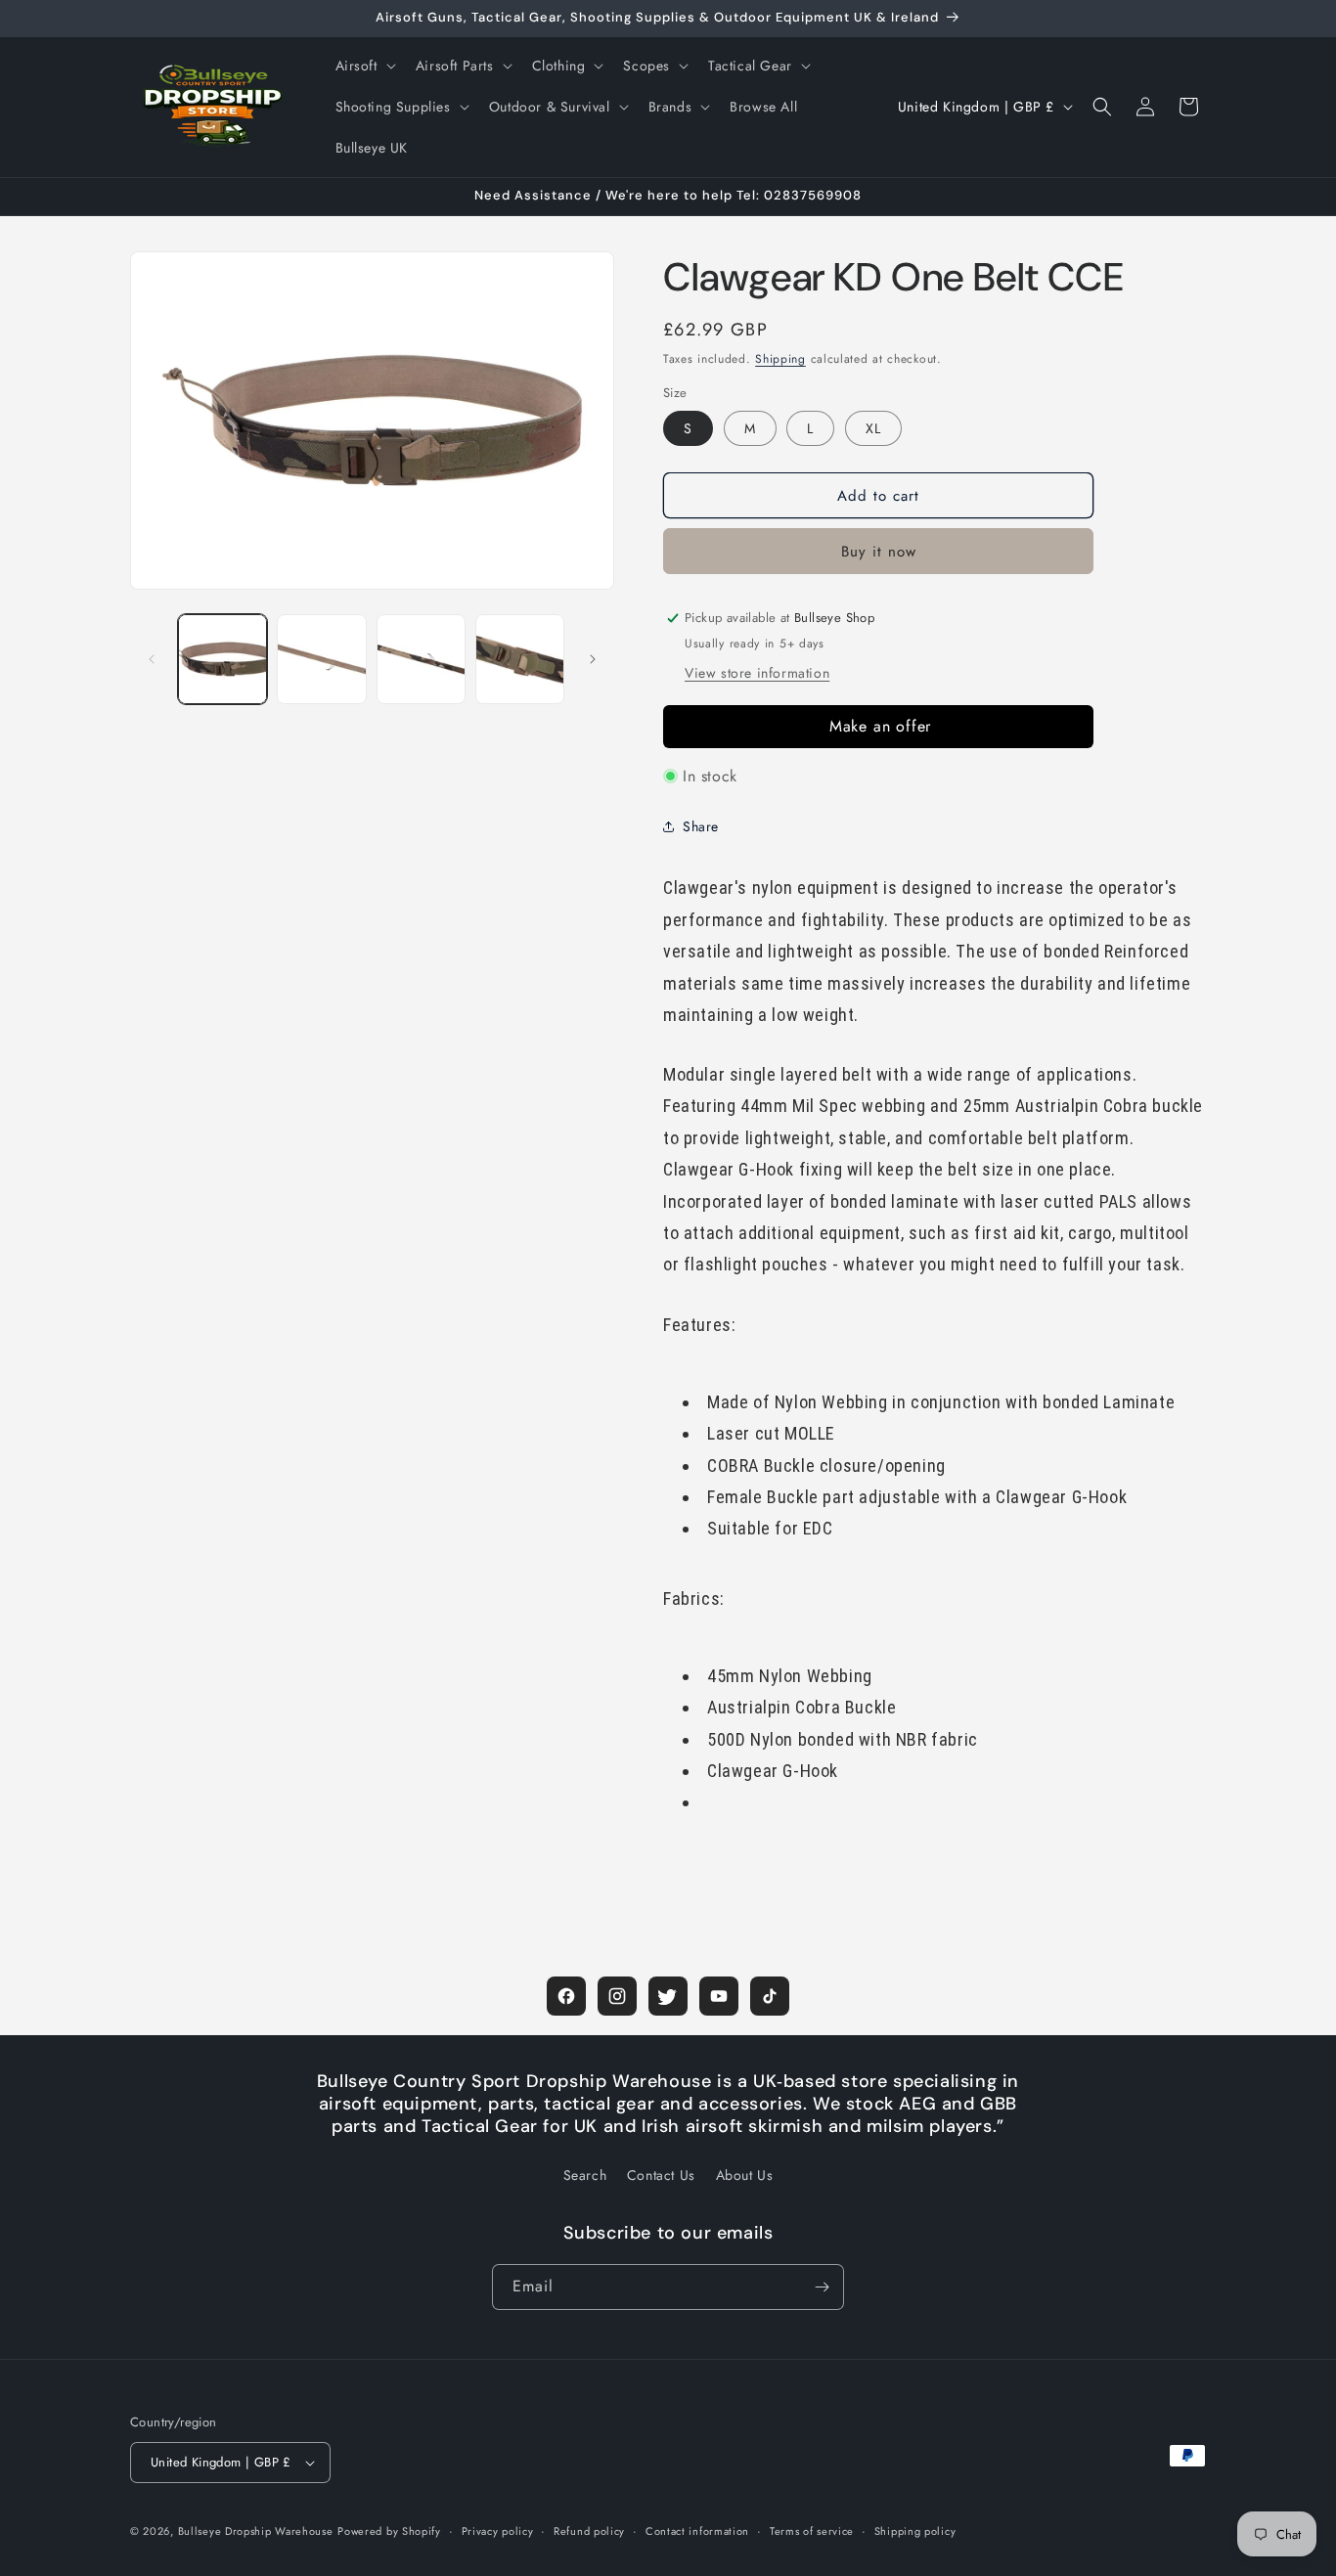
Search (585, 2175)
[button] (364, 66)
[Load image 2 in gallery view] (321, 659)
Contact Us (661, 2175)
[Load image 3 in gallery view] (421, 659)
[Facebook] (566, 1996)
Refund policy (589, 2531)
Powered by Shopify (389, 2531)
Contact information (697, 2531)
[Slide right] (593, 659)
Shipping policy (915, 2531)
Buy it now (879, 552)
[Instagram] (617, 1996)
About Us (745, 2175)
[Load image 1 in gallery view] (223, 659)
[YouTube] (719, 1996)
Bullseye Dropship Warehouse (256, 2531)
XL (873, 428)
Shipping (780, 359)
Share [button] (701, 826)
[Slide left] (152, 659)
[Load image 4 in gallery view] (520, 659)
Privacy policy (498, 2531)
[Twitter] (668, 1996)
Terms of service (812, 2531)
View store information (757, 673)
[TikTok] (770, 1996)
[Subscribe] (822, 2287)
